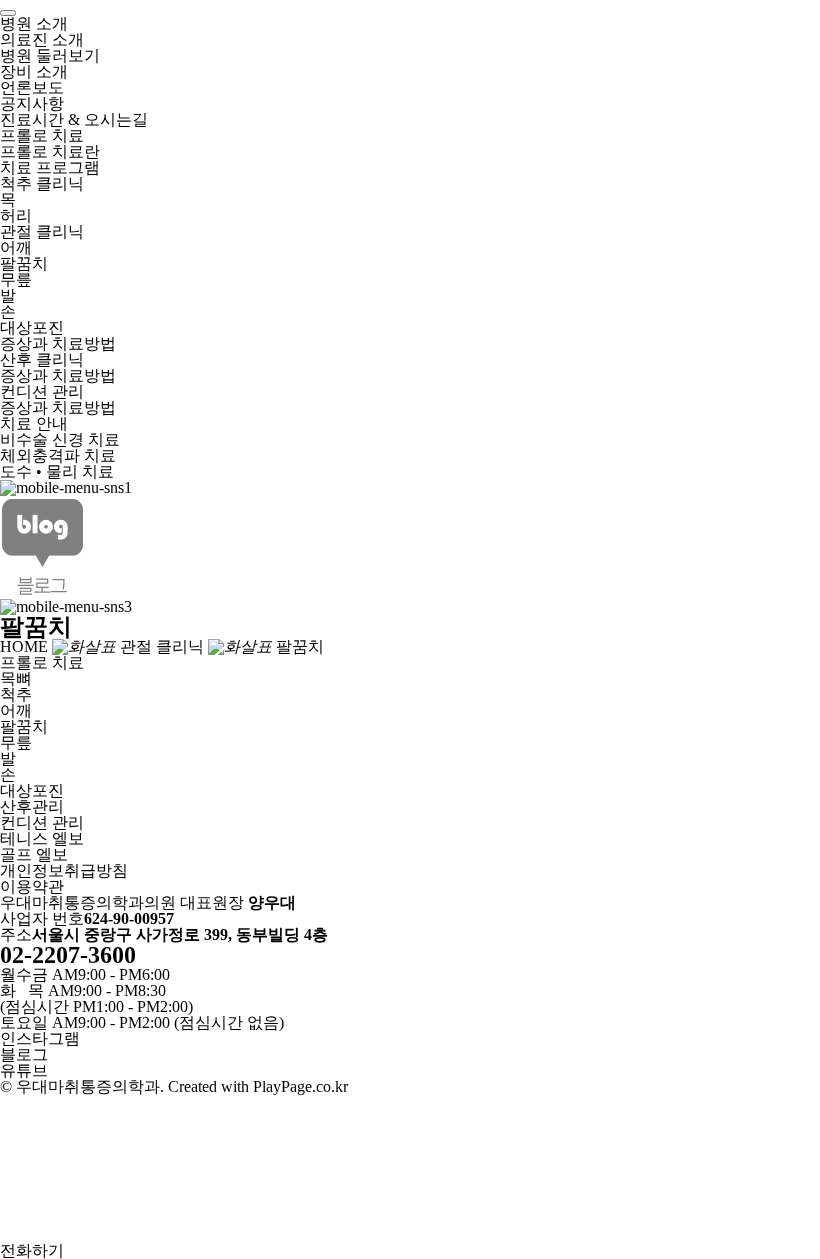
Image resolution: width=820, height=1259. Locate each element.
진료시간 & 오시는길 (74, 119)
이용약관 (32, 886)
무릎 (16, 279)
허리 (16, 215)
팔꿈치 (24, 263)
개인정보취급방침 (64, 870)
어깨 (16, 247)
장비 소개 (34, 71)
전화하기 (32, 1250)
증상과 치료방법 (58, 343)
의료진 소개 (42, 39)
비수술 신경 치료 (60, 439)
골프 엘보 (34, 854)
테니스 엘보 (42, 838)
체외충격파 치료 (58, 455)
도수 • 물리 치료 (57, 471)
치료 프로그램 (50, 167)
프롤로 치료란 (50, 151)
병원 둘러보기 (50, 55)
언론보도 (32, 87)
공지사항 (32, 103)
